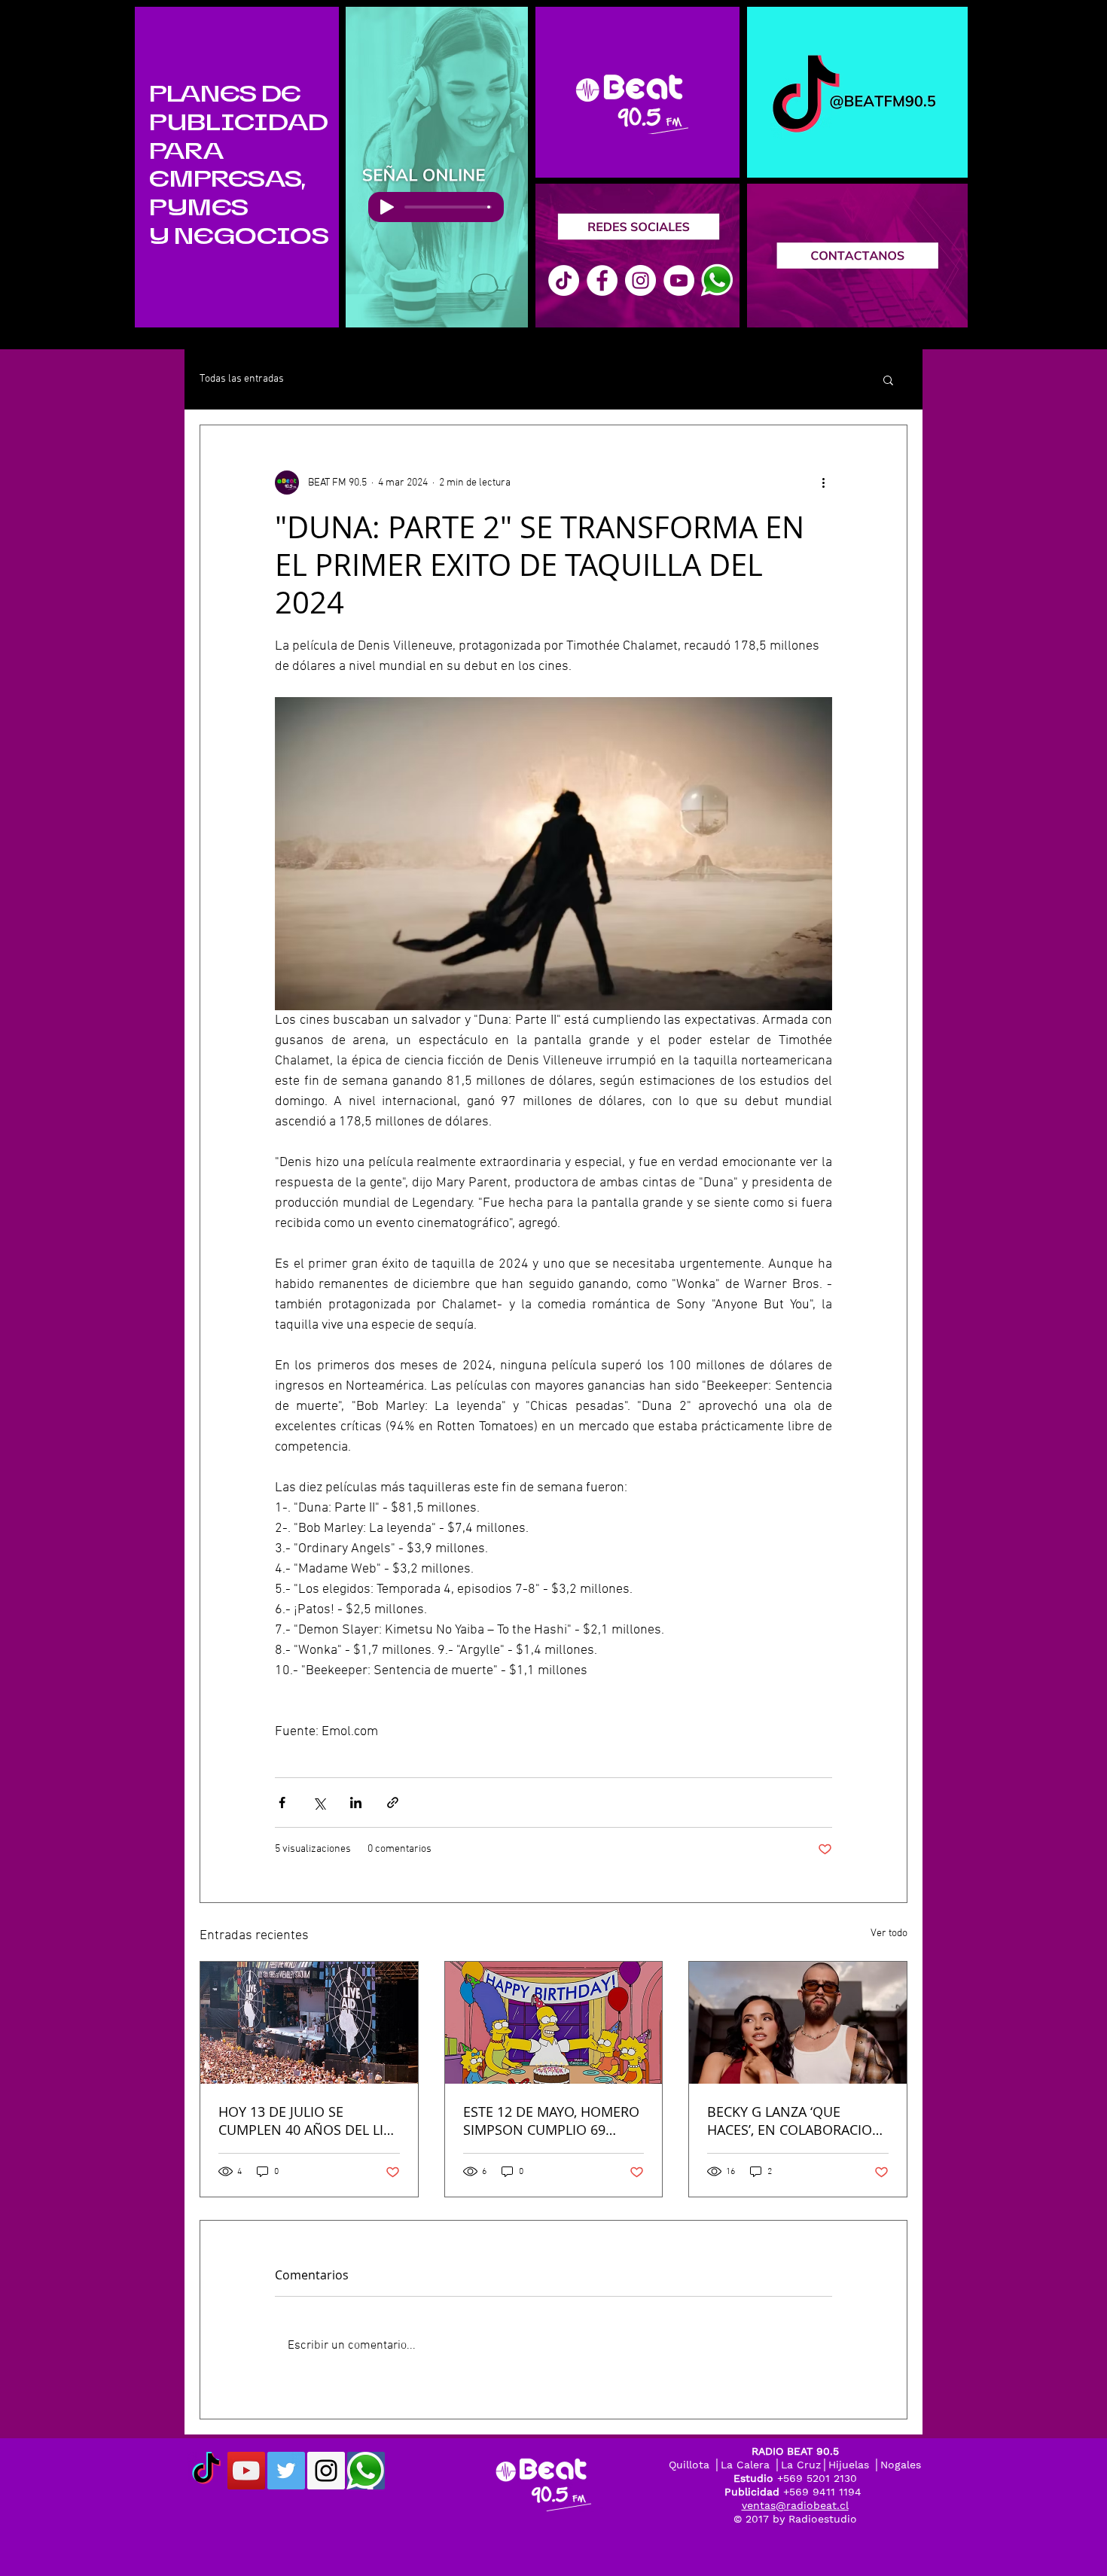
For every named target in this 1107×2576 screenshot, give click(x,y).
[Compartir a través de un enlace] (393, 1803)
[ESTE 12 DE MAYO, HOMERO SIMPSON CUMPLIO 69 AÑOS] (554, 2023)
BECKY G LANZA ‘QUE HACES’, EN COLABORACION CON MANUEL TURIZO (795, 2121)
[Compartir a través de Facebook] (282, 1803)
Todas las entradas (242, 379)
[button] (888, 379)
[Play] (387, 207)
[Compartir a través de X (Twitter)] (319, 1803)
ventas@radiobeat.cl (795, 2505)
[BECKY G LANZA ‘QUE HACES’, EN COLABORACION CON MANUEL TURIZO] (798, 2023)
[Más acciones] (823, 483)
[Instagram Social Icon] (326, 2471)
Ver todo (889, 1934)
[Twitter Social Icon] (286, 2471)
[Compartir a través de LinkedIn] (356, 1803)
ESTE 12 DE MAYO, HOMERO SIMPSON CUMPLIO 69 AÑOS (551, 2121)
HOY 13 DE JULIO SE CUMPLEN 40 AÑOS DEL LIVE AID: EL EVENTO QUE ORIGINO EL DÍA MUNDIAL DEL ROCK (309, 2121)
